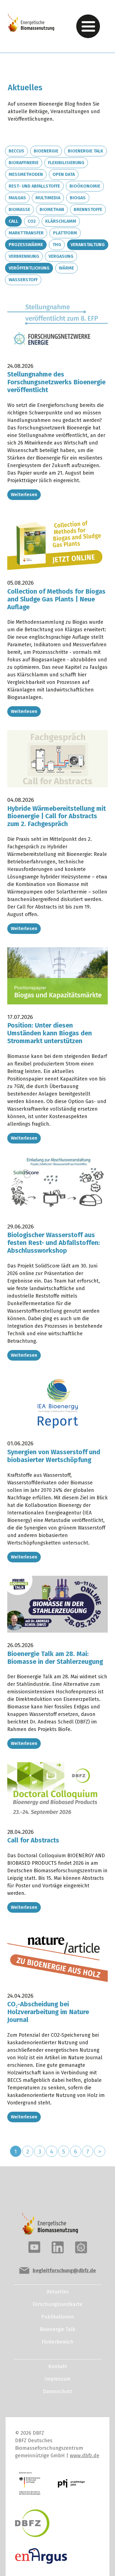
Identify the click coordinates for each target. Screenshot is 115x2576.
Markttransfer (26, 233)
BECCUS (16, 151)
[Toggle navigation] (88, 26)
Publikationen (58, 2317)
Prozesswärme (26, 245)
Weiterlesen (24, 495)
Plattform (65, 233)
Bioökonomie (85, 186)
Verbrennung (24, 256)
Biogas (78, 198)
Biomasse (19, 209)
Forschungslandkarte (57, 2304)
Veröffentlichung (29, 268)
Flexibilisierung (66, 163)
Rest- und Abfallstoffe (34, 186)
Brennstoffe (88, 209)
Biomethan (52, 209)
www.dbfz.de (85, 2456)
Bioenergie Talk (86, 151)
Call (13, 221)
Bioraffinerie (24, 163)
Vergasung (61, 256)
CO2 (32, 221)
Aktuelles (58, 2292)
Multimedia (48, 198)
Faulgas (17, 198)
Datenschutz (58, 2392)
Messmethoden (26, 174)
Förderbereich (57, 2342)
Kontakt (58, 2366)
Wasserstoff (23, 280)
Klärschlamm (61, 221)
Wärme (66, 268)
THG (57, 245)
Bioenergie (46, 151)
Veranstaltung (88, 245)
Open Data (64, 174)
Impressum (57, 2379)
